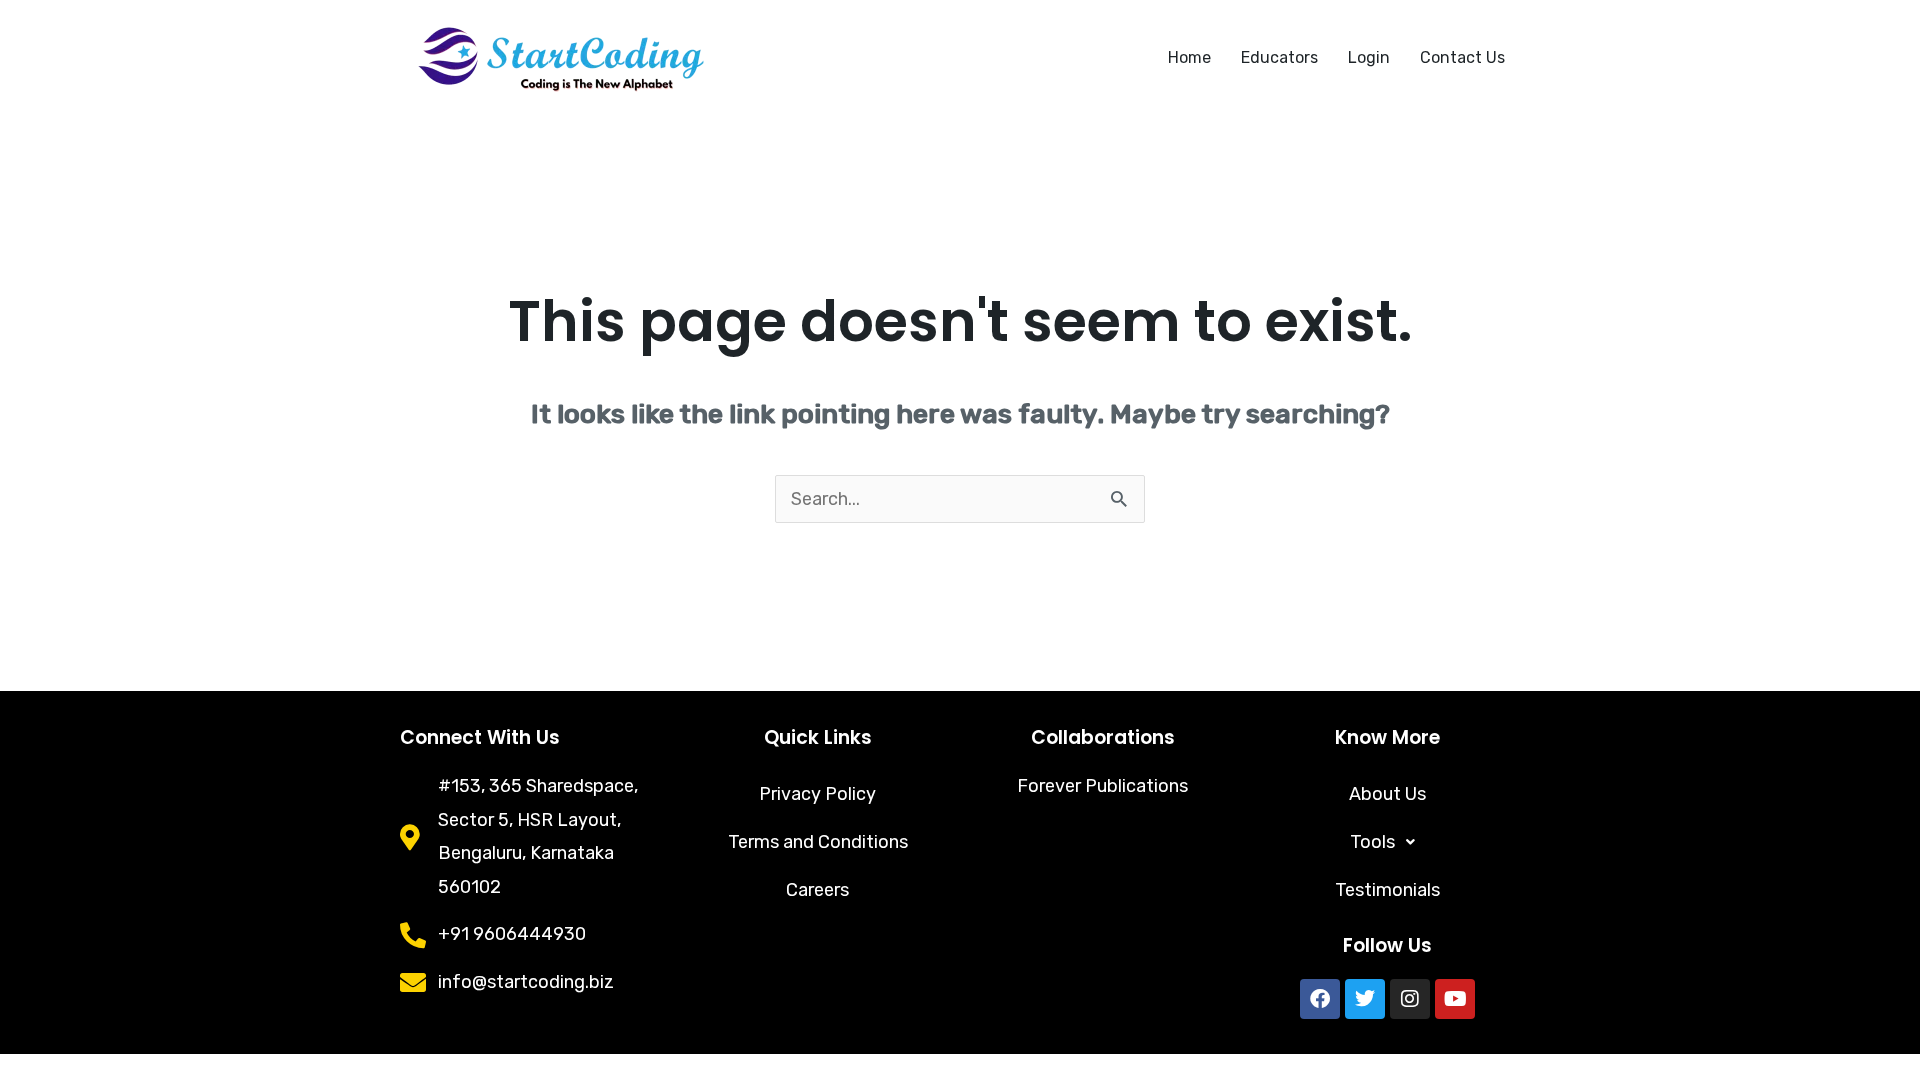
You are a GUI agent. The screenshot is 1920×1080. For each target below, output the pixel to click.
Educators (1279, 57)
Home (1189, 57)
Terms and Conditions (818, 842)
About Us (1387, 794)
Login (1369, 57)
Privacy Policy (817, 794)
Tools (1372, 842)
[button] (1387, 842)
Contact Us (1462, 57)
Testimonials (1387, 890)
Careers (817, 890)
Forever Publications (1102, 786)
